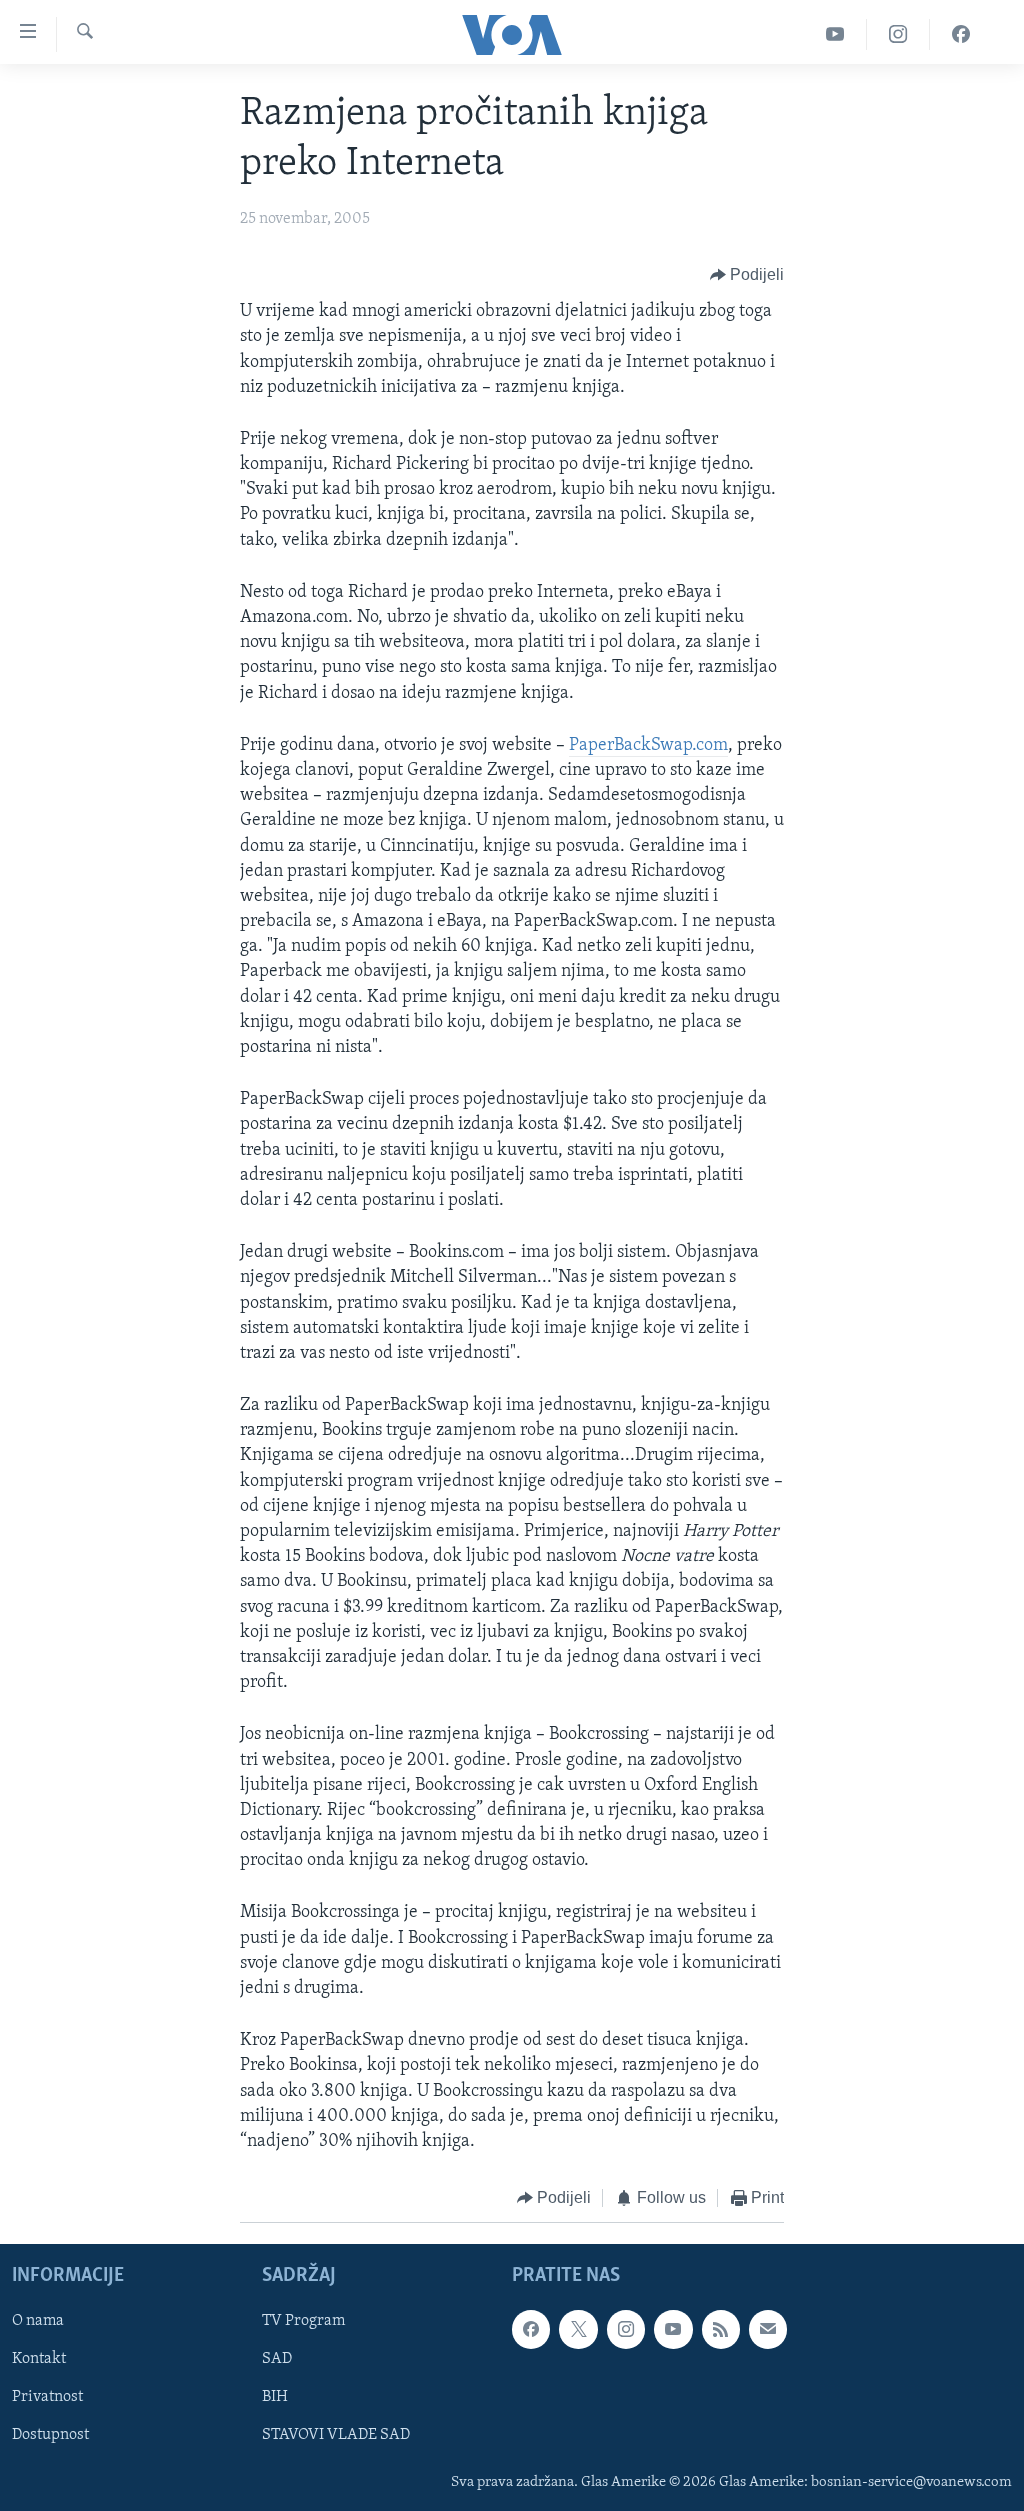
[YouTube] (835, 34)
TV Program (303, 2321)
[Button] (747, 275)
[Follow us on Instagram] (626, 2329)
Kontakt (39, 2359)
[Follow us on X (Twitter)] (578, 2329)
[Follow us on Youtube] (673, 2329)
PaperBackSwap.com (648, 746)
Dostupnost (50, 2435)
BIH (275, 2397)
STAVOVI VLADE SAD (336, 2435)
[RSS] (721, 2329)
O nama (38, 2321)
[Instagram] (898, 34)
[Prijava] (768, 2329)
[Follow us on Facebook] (531, 2329)
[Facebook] (961, 34)
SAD (277, 2359)
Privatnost (47, 2397)
